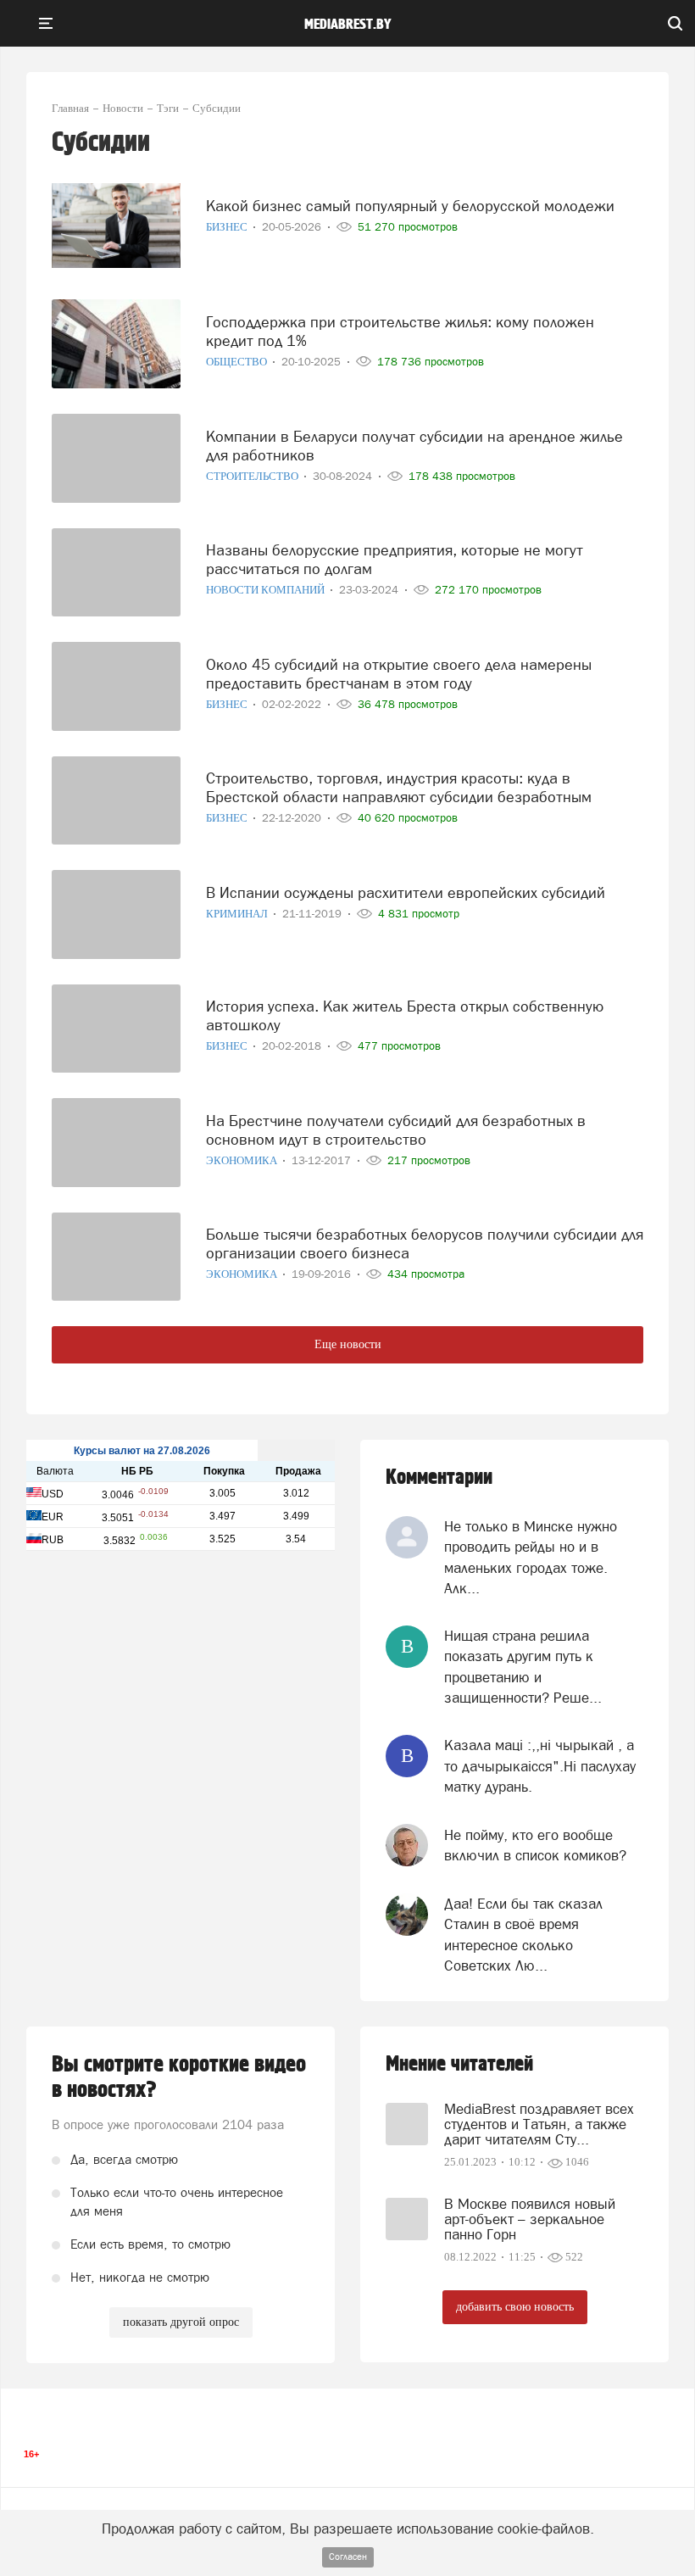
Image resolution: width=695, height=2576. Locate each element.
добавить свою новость (515, 2307)
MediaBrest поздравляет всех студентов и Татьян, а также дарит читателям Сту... (539, 2124)
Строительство (253, 476)
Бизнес (228, 227)
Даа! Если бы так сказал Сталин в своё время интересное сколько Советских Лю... (523, 1935)
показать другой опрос (181, 2322)
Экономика (243, 1160)
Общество (238, 362)
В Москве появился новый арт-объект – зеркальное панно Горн (530, 2219)
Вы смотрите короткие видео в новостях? (179, 2077)
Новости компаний (267, 590)
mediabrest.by (348, 25)
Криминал (238, 914)
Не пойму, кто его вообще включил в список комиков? (535, 1845)
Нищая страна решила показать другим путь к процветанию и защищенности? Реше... (523, 1667)
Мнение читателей (459, 2064)
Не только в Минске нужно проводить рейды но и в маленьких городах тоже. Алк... (531, 1557)
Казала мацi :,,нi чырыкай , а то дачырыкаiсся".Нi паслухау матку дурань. (540, 1766)
